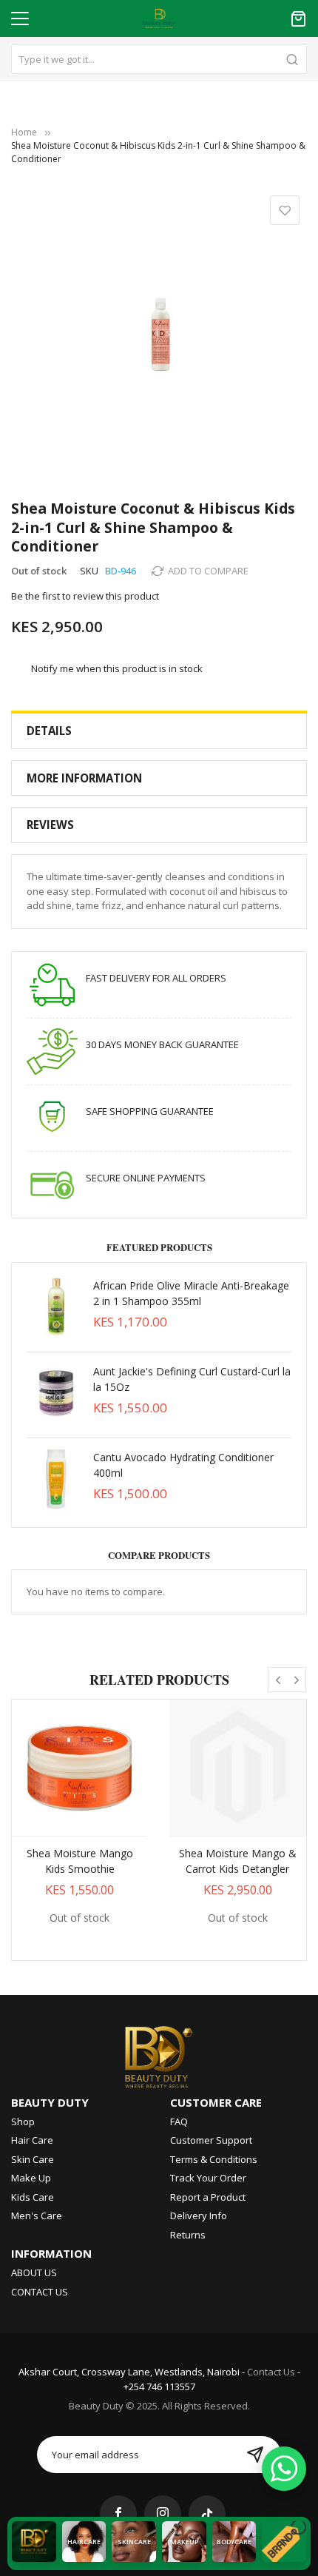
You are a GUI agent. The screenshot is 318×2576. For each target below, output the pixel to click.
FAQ (179, 2121)
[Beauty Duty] (159, 2054)
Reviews (50, 825)
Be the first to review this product (85, 596)
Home (24, 132)
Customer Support (211, 2140)
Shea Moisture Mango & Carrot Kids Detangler (238, 1861)
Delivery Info (199, 2216)
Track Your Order (208, 2178)
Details (49, 731)
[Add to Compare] (96, 1822)
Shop (23, 2121)
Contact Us (271, 2372)
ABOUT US (34, 2273)
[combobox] (159, 59)
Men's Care (37, 2216)
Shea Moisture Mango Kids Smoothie (80, 1861)
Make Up (31, 2178)
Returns (188, 2235)
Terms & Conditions (214, 2159)
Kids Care (33, 2197)
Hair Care (32, 2140)
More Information (84, 778)
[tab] (159, 731)
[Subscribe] (255, 2455)
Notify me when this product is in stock (117, 668)
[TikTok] (207, 2514)
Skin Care (33, 2159)
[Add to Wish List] (64, 1822)
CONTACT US (40, 2292)
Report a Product (208, 2197)
